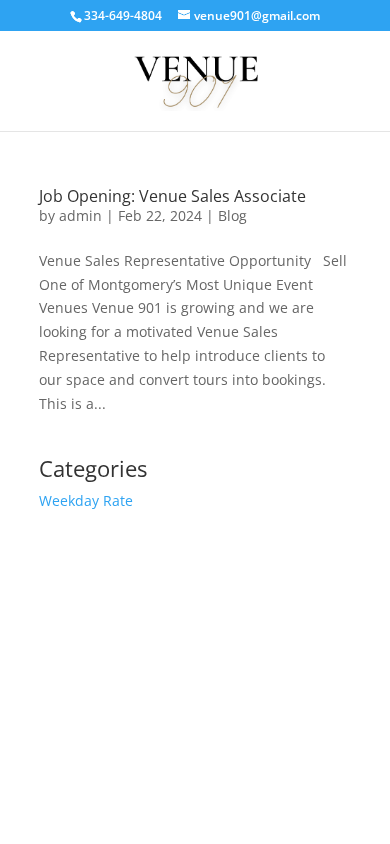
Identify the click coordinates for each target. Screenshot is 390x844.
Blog (232, 215)
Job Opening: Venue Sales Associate (172, 196)
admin (80, 215)
